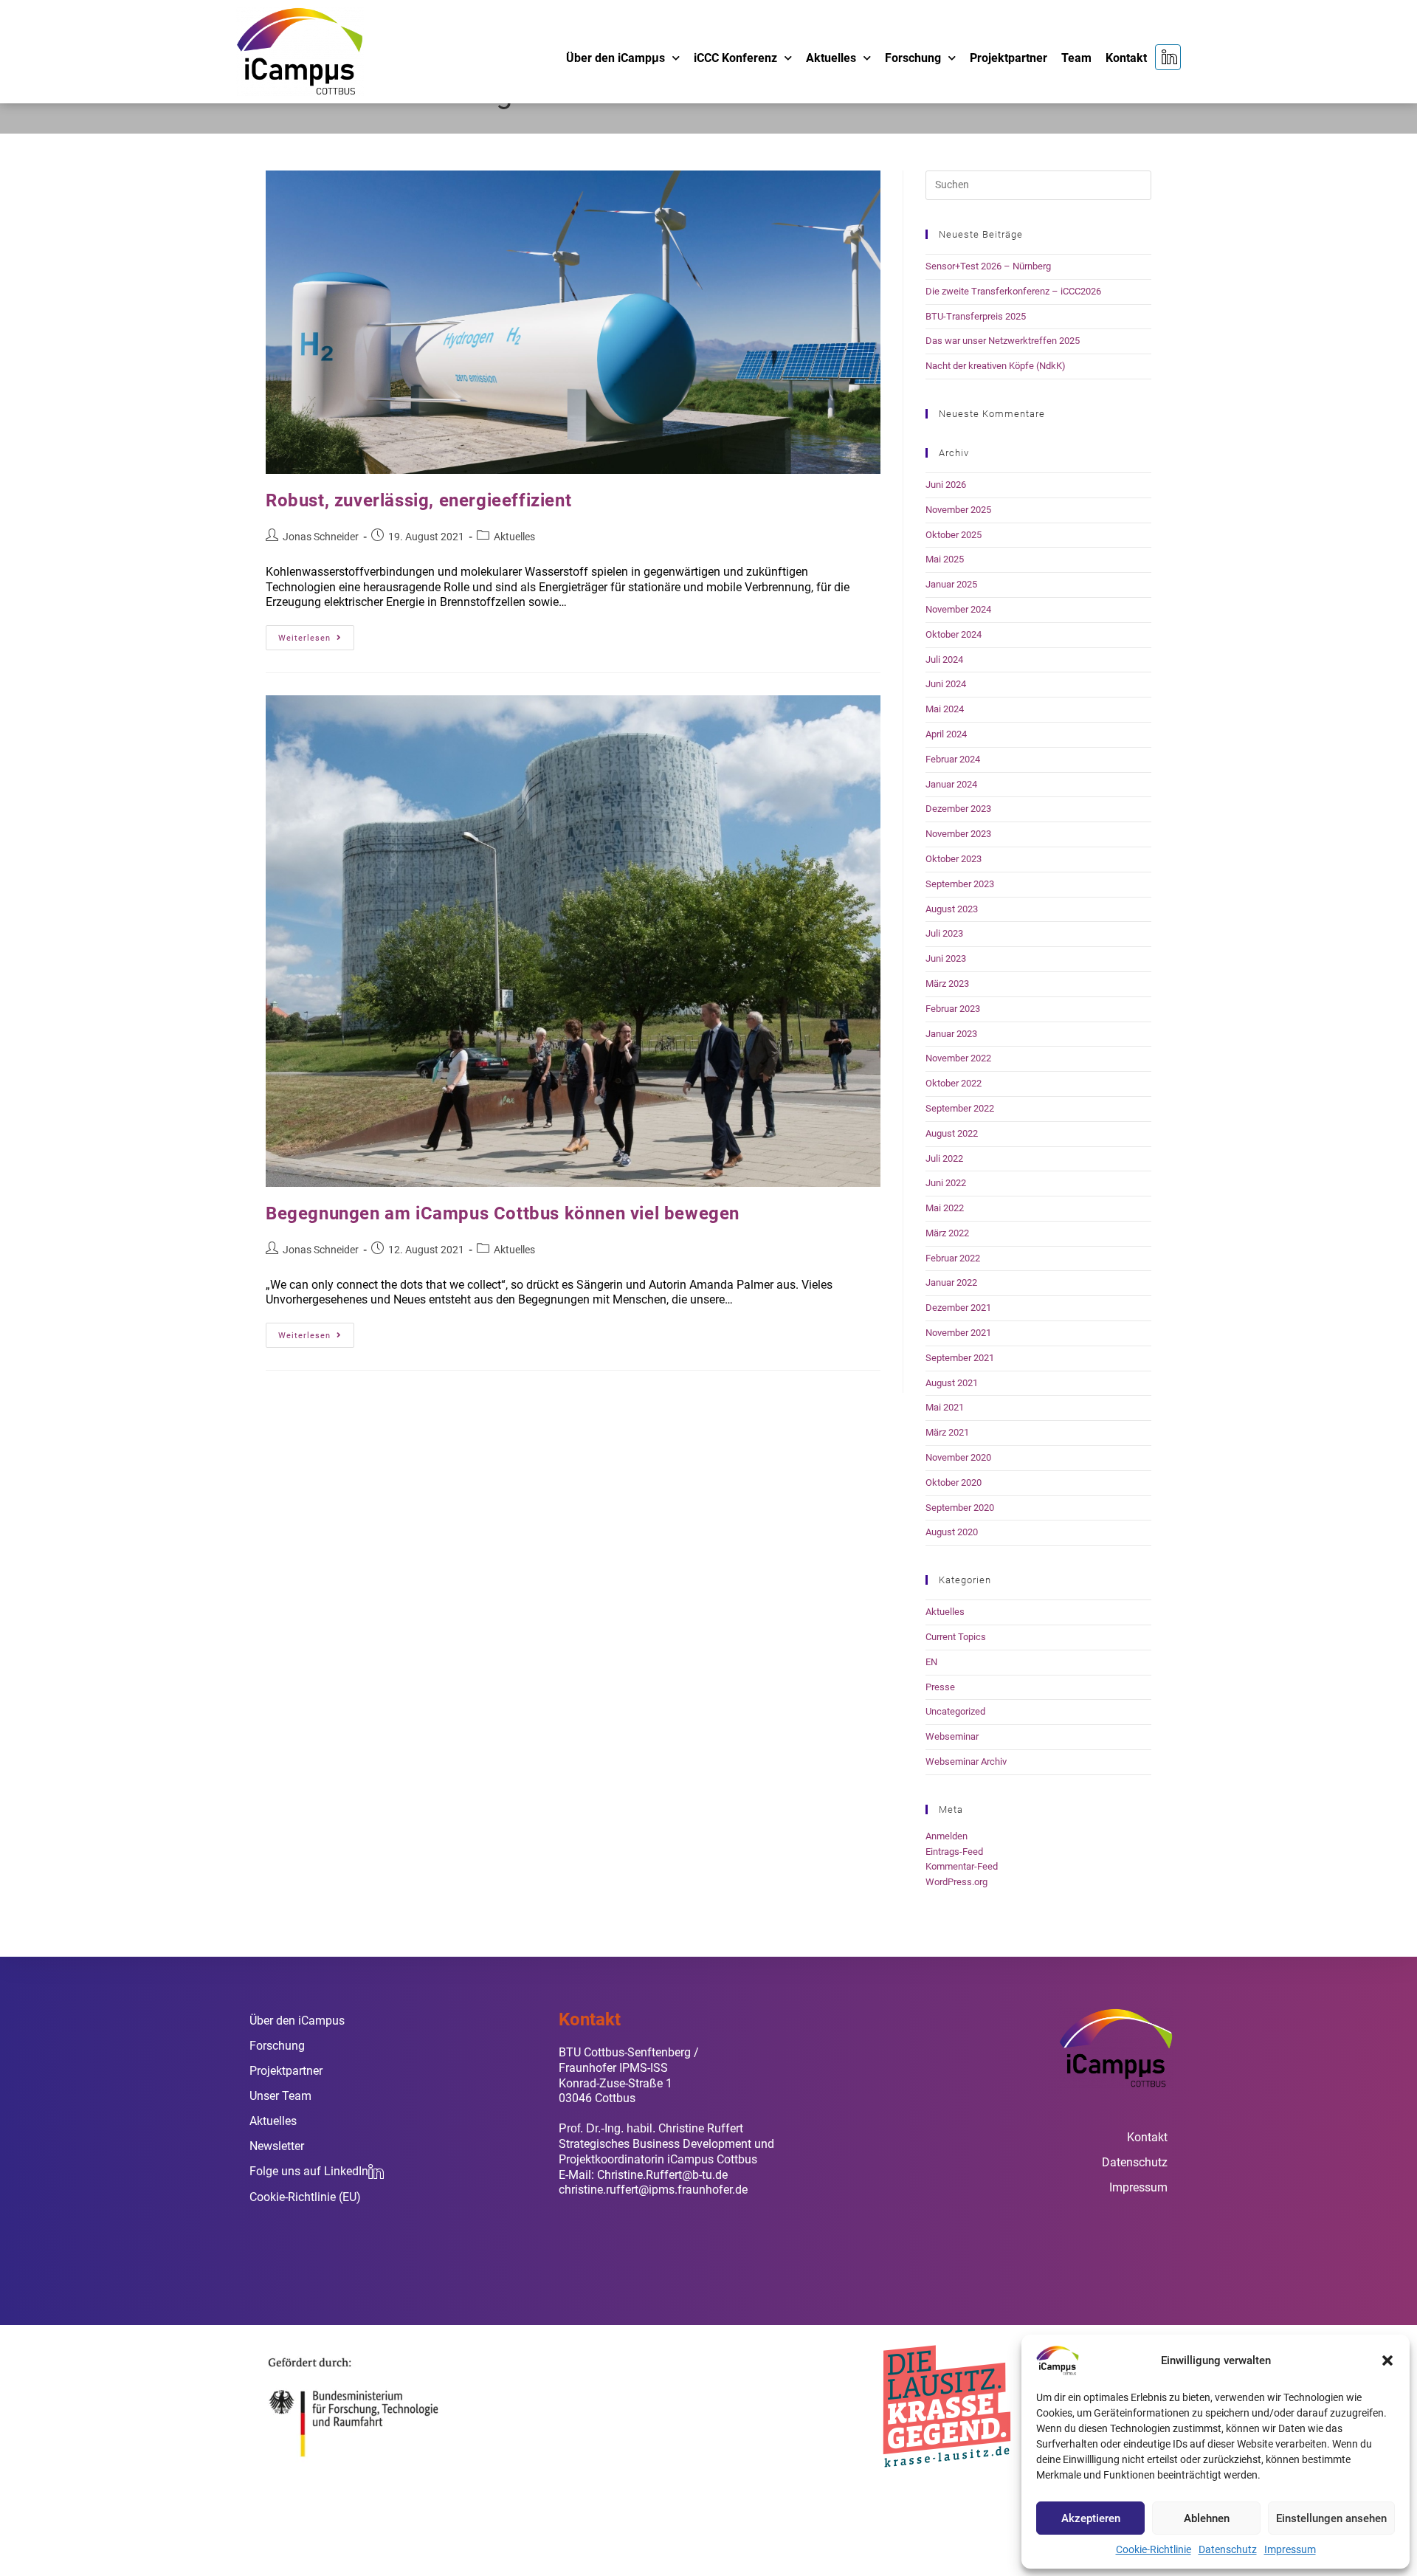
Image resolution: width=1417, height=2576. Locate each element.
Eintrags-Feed (954, 1852)
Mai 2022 (945, 1208)
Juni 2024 (946, 684)
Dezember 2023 (958, 809)
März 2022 (947, 1233)
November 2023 (958, 834)
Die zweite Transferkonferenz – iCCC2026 (1013, 291)
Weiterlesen (316, 634)
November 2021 (958, 1333)
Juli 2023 (944, 933)
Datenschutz (1228, 2549)
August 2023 (952, 909)
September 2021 (960, 1358)
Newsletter (277, 2146)
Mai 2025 (945, 559)
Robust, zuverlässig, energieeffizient (418, 500)
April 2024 (946, 734)
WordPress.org (956, 1882)
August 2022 (952, 1133)
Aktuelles (831, 58)
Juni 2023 (946, 958)
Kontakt (1126, 58)
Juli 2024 (944, 660)
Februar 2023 (953, 1009)
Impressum (1290, 2549)
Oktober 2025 (954, 535)
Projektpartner (1009, 58)
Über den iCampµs (616, 58)
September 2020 (960, 1508)
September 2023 (960, 884)
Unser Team (280, 2096)
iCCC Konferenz (735, 58)
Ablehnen (1207, 2518)
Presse (940, 1687)
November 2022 (958, 1058)
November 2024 (958, 609)
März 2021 (947, 1432)
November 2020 (958, 1457)
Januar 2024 (951, 784)
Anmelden (947, 1836)
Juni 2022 (946, 1183)
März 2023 (947, 984)
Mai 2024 (945, 709)
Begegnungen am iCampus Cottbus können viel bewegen (503, 1213)
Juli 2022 (944, 1158)
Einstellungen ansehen (1331, 2518)
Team (1076, 58)
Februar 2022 (953, 1258)
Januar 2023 (951, 1034)
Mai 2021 (945, 1407)
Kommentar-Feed (962, 1866)
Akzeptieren (1091, 2518)
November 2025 (958, 510)
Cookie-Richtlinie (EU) (305, 2197)
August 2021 (952, 1383)
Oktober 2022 (954, 1083)
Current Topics (956, 1637)
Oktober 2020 (954, 1482)
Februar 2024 (953, 759)
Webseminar (952, 1736)
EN (931, 1662)
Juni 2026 (946, 485)
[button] (1387, 2360)
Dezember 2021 (958, 1308)
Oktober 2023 (954, 859)
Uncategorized (955, 1711)
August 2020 (952, 1532)
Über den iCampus (297, 2021)
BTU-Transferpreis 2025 (976, 316)
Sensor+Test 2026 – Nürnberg (988, 266)
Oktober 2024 (954, 634)
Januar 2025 (951, 584)
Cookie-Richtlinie (1154, 2549)
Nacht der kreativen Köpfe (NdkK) (996, 366)
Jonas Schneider (321, 537)
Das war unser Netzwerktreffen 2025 (1003, 341)
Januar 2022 (951, 1282)
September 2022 (960, 1108)
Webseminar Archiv (966, 1761)
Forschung (913, 58)
